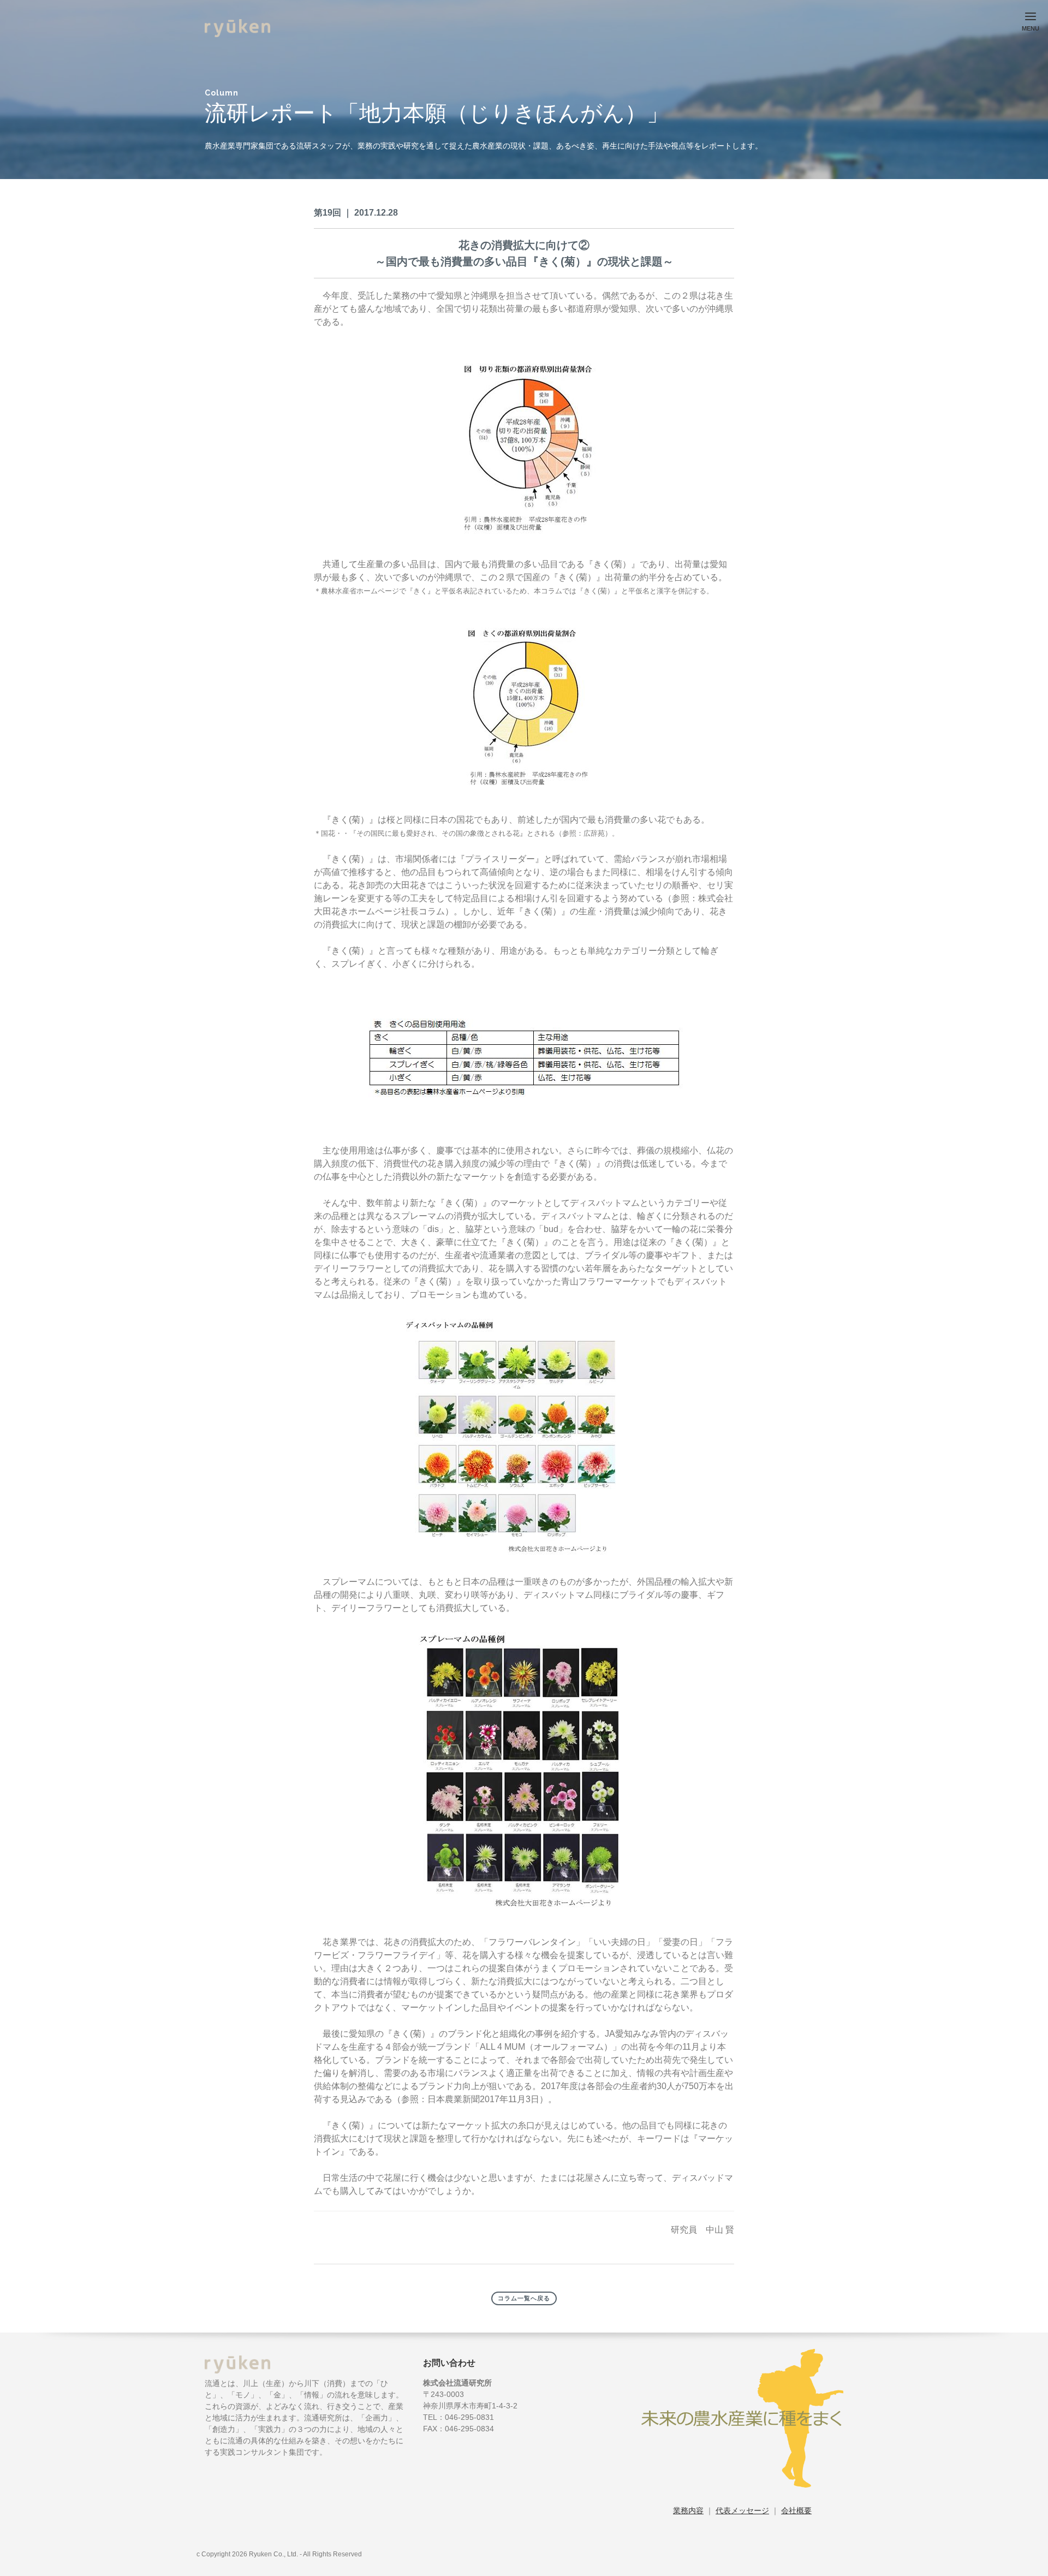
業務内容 (688, 2510)
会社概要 (796, 2510)
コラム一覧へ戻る (524, 2298)
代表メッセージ (742, 2510)
